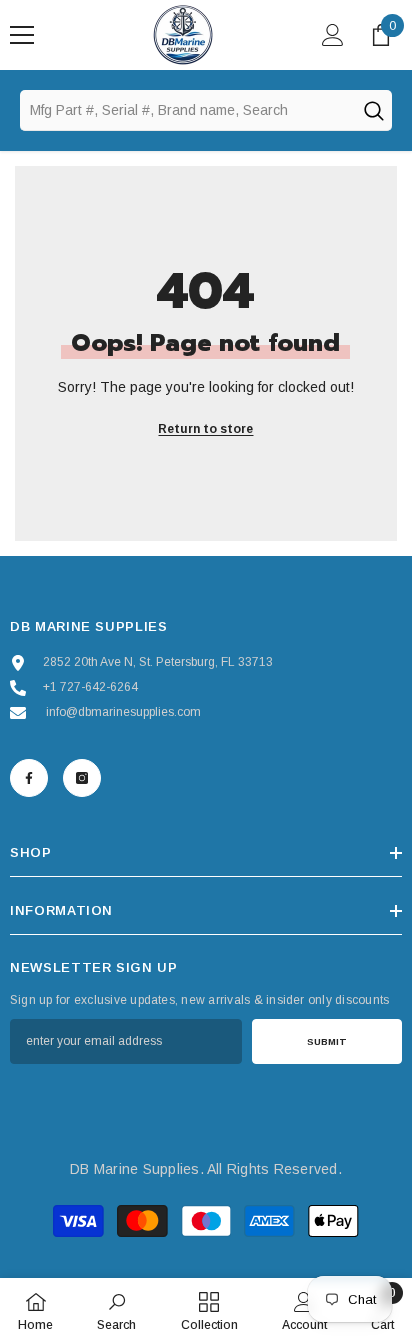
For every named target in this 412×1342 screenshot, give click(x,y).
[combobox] (187, 110)
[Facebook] (29, 778)
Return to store (205, 429)
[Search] (373, 110)
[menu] (22, 35)
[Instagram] (82, 778)
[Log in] (333, 35)
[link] (116, 1310)
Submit (327, 1041)
